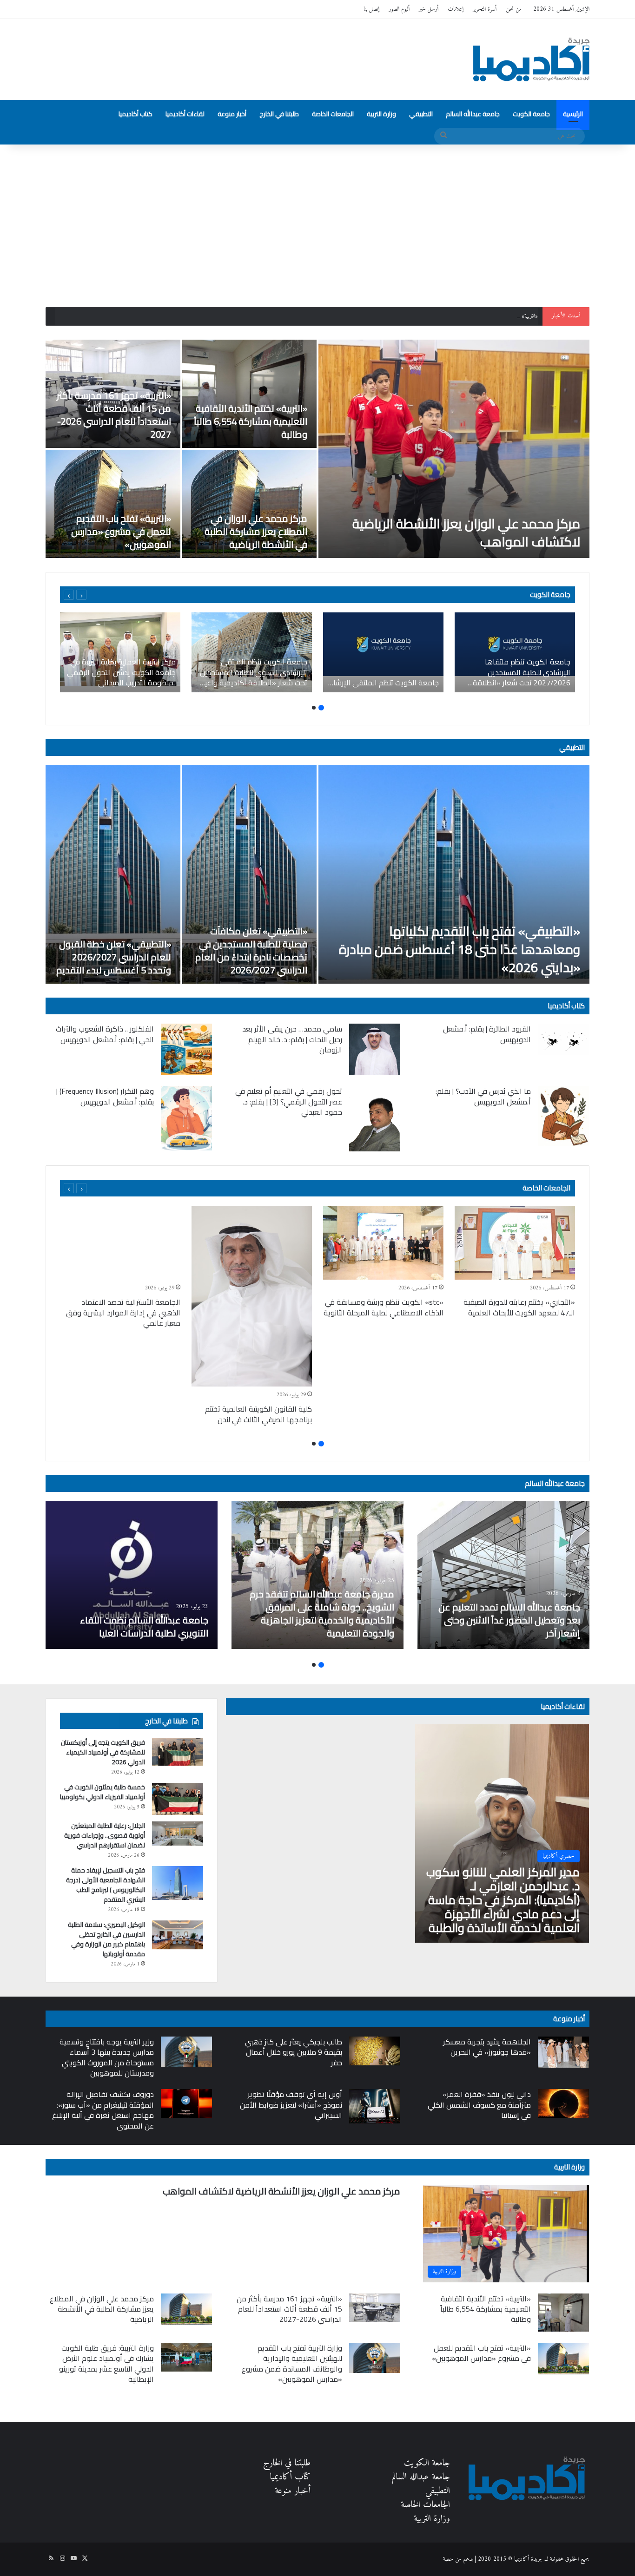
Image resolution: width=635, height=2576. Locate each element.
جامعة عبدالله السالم (473, 114)
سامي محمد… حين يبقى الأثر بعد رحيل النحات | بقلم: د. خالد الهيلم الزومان (292, 1039)
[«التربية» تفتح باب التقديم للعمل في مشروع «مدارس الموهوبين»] (113, 504)
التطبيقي (421, 114)
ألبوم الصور (399, 9)
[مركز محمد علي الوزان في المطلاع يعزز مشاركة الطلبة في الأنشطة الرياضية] (250, 504)
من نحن (514, 9)
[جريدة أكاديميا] (531, 59)
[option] (317, 449)
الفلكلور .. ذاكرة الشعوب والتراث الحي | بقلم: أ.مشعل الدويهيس (105, 1034)
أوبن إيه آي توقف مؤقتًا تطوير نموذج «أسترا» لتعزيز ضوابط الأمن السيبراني (291, 2105)
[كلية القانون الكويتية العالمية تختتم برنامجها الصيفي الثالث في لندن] (252, 1296)
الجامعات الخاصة (333, 114)
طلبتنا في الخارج (279, 114)
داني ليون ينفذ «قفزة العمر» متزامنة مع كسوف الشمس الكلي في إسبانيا (479, 2105)
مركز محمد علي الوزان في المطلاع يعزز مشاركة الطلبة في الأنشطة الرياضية (256, 531)
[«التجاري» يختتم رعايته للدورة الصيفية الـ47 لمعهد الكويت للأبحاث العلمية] (515, 1243)
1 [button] (321, 708)
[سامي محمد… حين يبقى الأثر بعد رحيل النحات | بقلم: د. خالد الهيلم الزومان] (375, 1049)
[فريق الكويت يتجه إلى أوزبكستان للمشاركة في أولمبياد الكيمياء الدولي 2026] (178, 1752)
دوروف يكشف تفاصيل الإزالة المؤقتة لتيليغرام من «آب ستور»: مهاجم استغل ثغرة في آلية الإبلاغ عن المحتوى (103, 2110)
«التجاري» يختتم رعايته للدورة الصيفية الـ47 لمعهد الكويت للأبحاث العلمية (519, 1307)
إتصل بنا (371, 9)
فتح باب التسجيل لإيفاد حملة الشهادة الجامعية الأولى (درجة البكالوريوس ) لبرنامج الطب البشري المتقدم (106, 1885)
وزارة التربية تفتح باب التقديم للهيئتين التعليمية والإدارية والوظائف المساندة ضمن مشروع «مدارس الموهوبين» (292, 2363)
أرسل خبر (429, 9)
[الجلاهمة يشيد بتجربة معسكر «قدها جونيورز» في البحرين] (563, 2052)
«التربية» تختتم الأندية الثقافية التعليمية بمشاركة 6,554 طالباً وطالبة (251, 421)
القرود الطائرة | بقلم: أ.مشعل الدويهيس (487, 1034)
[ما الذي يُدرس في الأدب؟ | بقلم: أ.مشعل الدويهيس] (563, 1116)
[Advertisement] (317, 223)
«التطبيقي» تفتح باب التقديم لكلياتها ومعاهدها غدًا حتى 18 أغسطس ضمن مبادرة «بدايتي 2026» (460, 949)
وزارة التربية (381, 114)
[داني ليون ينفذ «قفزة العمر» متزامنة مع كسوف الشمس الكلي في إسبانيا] (563, 2103)
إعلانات (456, 9)
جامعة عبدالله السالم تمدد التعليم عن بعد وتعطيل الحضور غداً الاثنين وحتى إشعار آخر (509, 1620)
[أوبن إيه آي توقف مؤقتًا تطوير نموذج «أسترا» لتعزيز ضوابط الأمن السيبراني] (375, 2106)
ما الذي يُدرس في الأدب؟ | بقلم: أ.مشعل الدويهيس (483, 1096)
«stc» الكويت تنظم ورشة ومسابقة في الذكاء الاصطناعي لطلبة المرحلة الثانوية (384, 1307)
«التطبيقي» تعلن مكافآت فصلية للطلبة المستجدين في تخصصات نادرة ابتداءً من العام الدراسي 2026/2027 (251, 950)
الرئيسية (573, 114)
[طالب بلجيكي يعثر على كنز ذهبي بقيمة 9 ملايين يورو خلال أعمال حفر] (375, 2051)
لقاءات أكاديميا (185, 114)
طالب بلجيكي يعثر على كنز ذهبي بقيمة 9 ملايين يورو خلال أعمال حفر (294, 2052)
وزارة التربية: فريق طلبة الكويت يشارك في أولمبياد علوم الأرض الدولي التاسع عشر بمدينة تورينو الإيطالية (106, 2363)
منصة (448, 2559)
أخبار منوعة (232, 114)
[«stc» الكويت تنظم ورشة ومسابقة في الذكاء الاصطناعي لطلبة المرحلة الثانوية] (383, 1243)
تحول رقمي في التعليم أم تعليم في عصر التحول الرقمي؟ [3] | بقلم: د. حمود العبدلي (289, 1101)
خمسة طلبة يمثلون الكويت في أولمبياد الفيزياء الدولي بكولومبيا (103, 1792)
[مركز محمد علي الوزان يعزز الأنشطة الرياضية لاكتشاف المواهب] (454, 449)
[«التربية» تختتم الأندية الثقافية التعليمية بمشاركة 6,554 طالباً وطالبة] (250, 394)
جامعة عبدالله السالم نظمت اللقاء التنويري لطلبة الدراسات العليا (144, 1626)
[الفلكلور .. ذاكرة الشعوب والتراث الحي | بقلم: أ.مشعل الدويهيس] (186, 1049)
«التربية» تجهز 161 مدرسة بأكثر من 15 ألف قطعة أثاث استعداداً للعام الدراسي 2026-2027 (442, 316)
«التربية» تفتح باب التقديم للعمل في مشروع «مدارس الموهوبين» (121, 531)
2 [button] (314, 708)
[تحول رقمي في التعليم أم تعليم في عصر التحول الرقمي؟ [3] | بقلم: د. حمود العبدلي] (375, 1119)
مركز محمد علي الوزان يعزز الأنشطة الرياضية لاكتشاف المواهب (466, 533)
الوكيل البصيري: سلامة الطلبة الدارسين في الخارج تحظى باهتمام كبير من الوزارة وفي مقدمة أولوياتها (106, 1939)
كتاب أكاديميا (136, 114)
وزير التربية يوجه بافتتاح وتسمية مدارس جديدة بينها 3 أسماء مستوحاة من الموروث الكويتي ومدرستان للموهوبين (107, 2057)
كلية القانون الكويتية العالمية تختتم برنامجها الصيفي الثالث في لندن (258, 1414)
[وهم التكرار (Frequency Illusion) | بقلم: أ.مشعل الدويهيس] (186, 1118)
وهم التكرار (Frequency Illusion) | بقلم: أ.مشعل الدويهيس (105, 1096)
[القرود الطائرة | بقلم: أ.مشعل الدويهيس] (563, 1039)
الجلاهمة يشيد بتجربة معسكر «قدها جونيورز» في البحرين (487, 2047)
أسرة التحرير (485, 9)
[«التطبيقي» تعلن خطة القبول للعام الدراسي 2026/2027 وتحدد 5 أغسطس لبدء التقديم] (113, 874)
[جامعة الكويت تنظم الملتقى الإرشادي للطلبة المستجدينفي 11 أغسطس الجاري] (383, 652)
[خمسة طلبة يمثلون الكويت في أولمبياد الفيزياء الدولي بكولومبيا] (178, 1799)
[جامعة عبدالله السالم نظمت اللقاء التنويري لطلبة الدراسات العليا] (132, 1575)
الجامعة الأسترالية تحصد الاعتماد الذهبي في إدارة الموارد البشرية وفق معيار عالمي (123, 1312)
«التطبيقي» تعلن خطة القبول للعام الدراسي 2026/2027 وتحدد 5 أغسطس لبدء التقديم (114, 957)
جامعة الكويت (531, 114)
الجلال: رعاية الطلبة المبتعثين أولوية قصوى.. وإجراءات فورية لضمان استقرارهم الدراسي (105, 1835)
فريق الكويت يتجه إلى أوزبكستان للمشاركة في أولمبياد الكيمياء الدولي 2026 (103, 1752)
